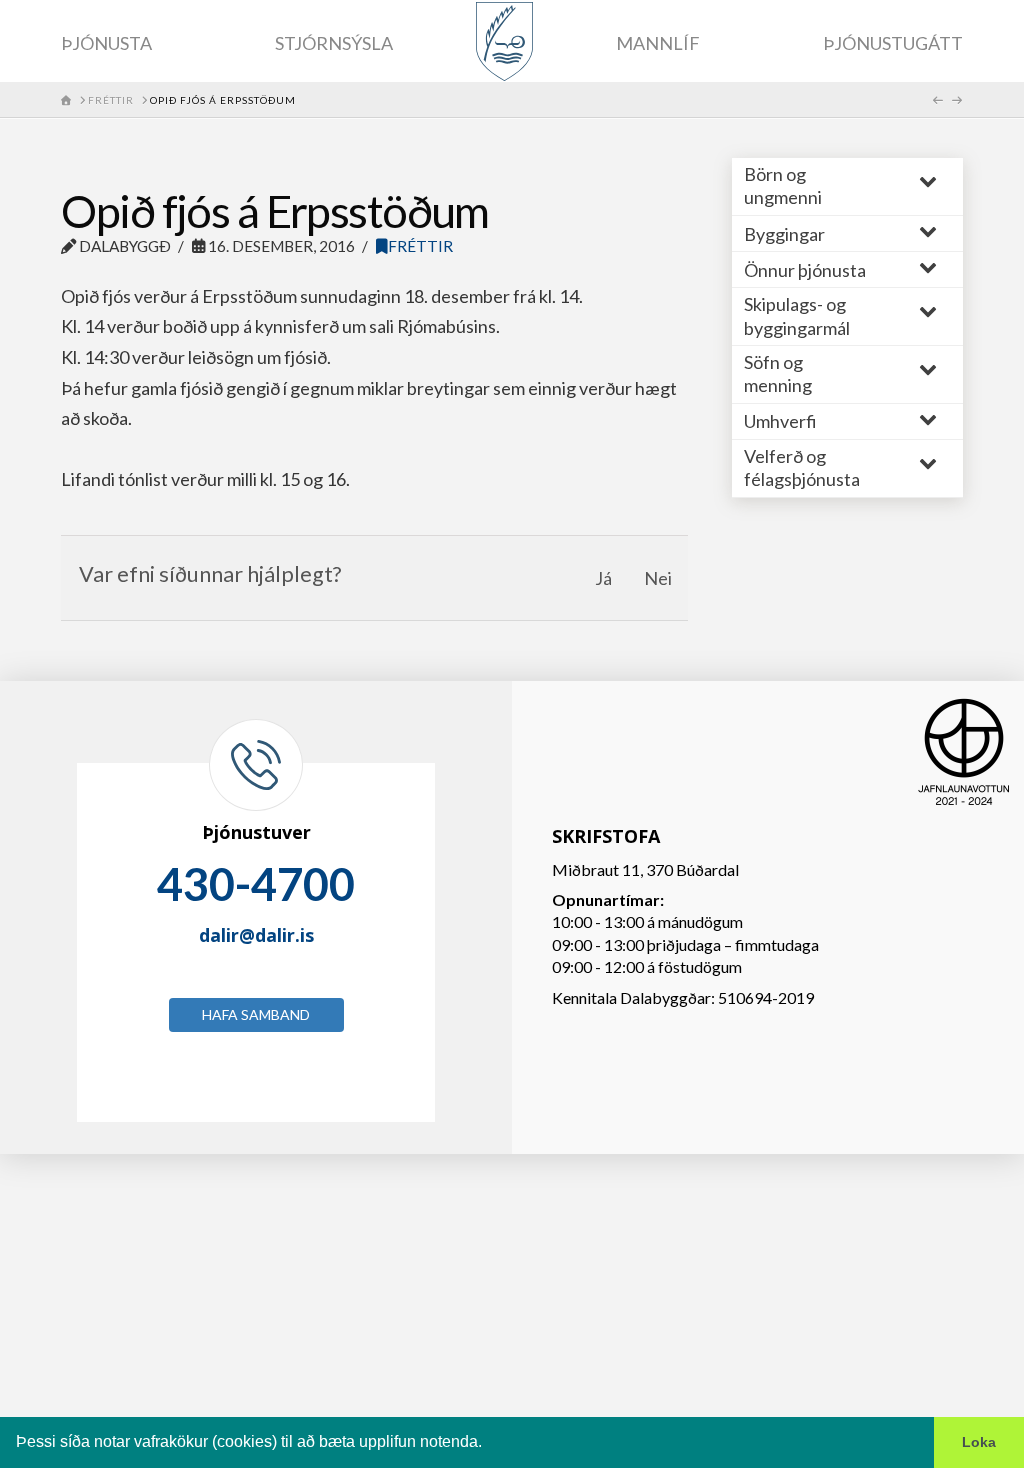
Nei (658, 578)
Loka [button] (979, 1442)
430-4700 (256, 884)
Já (603, 578)
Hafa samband (256, 1014)
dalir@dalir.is (256, 935)
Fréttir (420, 246)
